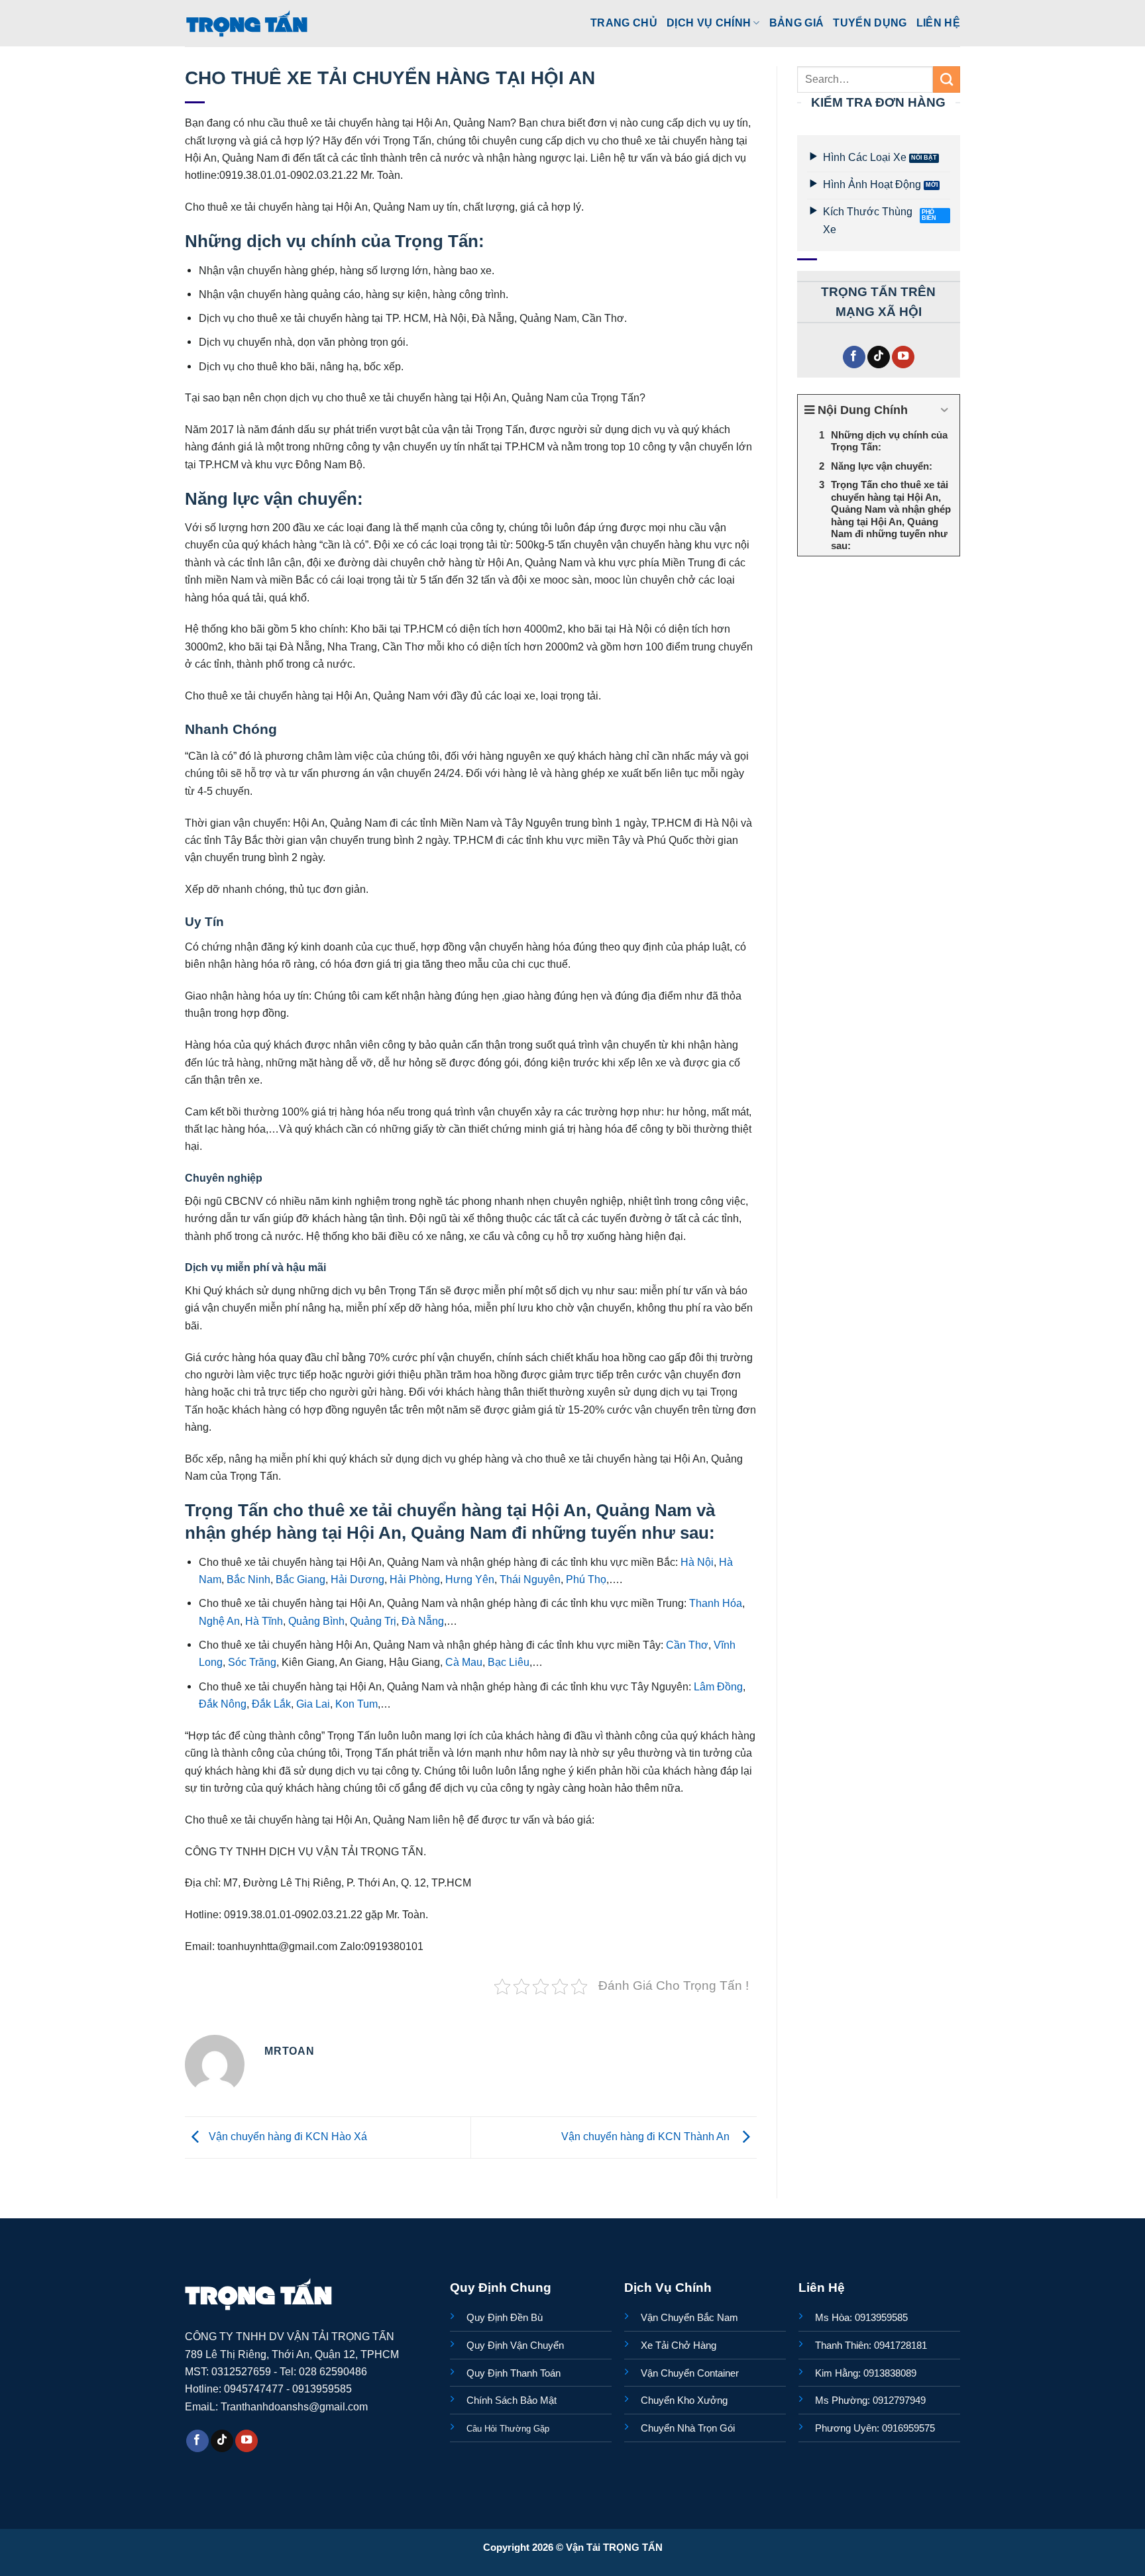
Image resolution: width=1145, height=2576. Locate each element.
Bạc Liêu (507, 1662)
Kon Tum (355, 1704)
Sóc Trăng (251, 1662)
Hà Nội (696, 1562)
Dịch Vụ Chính (709, 23)
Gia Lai (312, 1704)
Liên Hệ (938, 23)
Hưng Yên (468, 1579)
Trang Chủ (624, 23)
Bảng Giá (797, 23)
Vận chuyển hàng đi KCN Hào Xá (287, 2136)
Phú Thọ (585, 1579)
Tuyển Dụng (870, 23)
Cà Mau (463, 1662)
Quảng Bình (315, 1621)
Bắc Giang (299, 1579)
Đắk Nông (223, 1704)
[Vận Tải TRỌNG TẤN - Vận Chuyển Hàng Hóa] (247, 23)
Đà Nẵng (421, 1621)
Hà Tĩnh (263, 1621)
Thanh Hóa (714, 1603)
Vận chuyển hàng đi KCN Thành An (648, 2136)
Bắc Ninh (247, 1579)
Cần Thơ (686, 1645)
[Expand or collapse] (945, 410)
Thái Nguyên (529, 1579)
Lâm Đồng (717, 1686)
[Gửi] (947, 79)
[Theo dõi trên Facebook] (854, 357)
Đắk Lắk (270, 1704)
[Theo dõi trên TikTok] (879, 357)
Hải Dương (356, 1579)
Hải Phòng (413, 1579)
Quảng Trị (372, 1621)
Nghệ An (219, 1621)
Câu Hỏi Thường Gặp (508, 2429)
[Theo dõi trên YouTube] (903, 357)
